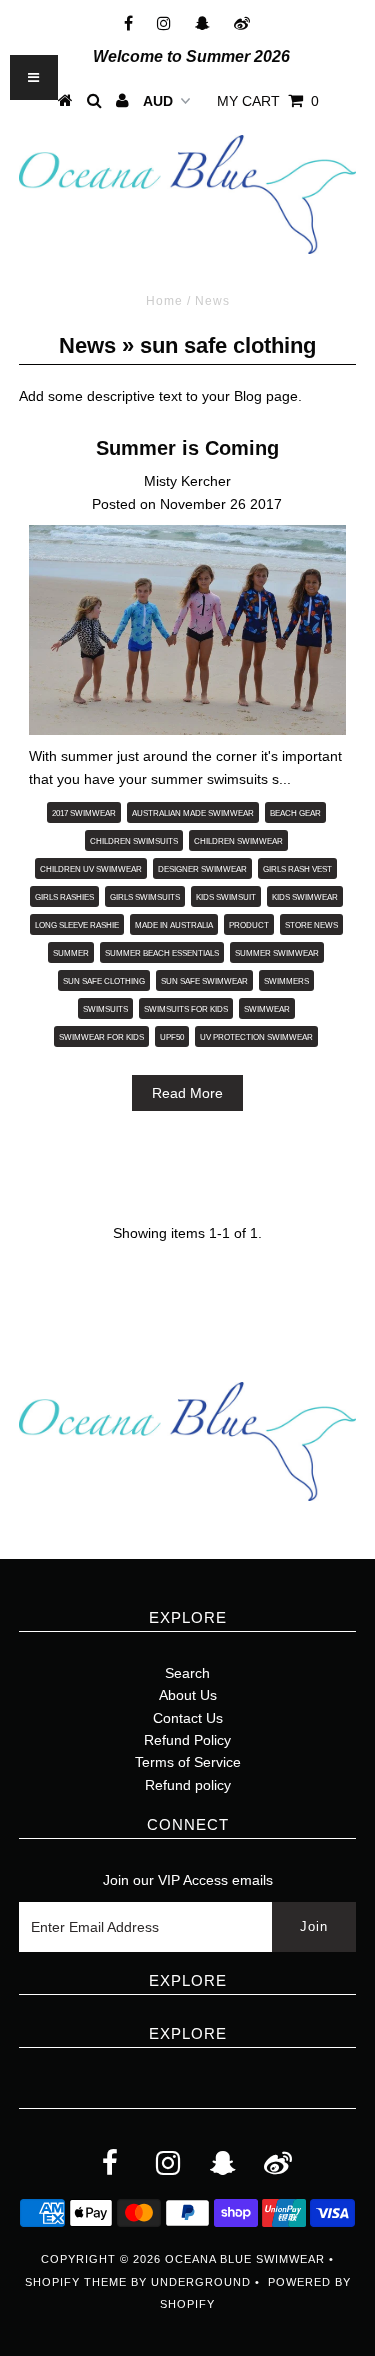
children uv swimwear (91, 869)
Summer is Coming (187, 448)
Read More (187, 1093)
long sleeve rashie (77, 925)
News (87, 345)
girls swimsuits (145, 897)
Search (187, 1673)
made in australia (174, 925)
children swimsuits (134, 841)
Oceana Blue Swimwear (245, 2259)
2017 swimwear (84, 813)
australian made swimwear (193, 813)
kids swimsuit (226, 897)
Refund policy (188, 1785)
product (249, 925)
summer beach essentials (162, 953)
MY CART (268, 101)
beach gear (295, 813)
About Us (188, 1695)
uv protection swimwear (256, 1037)
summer (71, 953)
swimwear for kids (101, 1037)
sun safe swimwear (204, 981)
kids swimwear (305, 897)
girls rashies (64, 897)
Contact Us (188, 1718)
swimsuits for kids (186, 1009)
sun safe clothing (104, 981)
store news (311, 925)
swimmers (286, 981)
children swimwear (238, 841)
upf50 (172, 1037)
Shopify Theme (76, 2282)
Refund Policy (187, 1740)
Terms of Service (188, 1762)
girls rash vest (297, 869)
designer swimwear (202, 869)
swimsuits (105, 1009)
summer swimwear (277, 953)
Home (164, 301)
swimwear (267, 1009)
